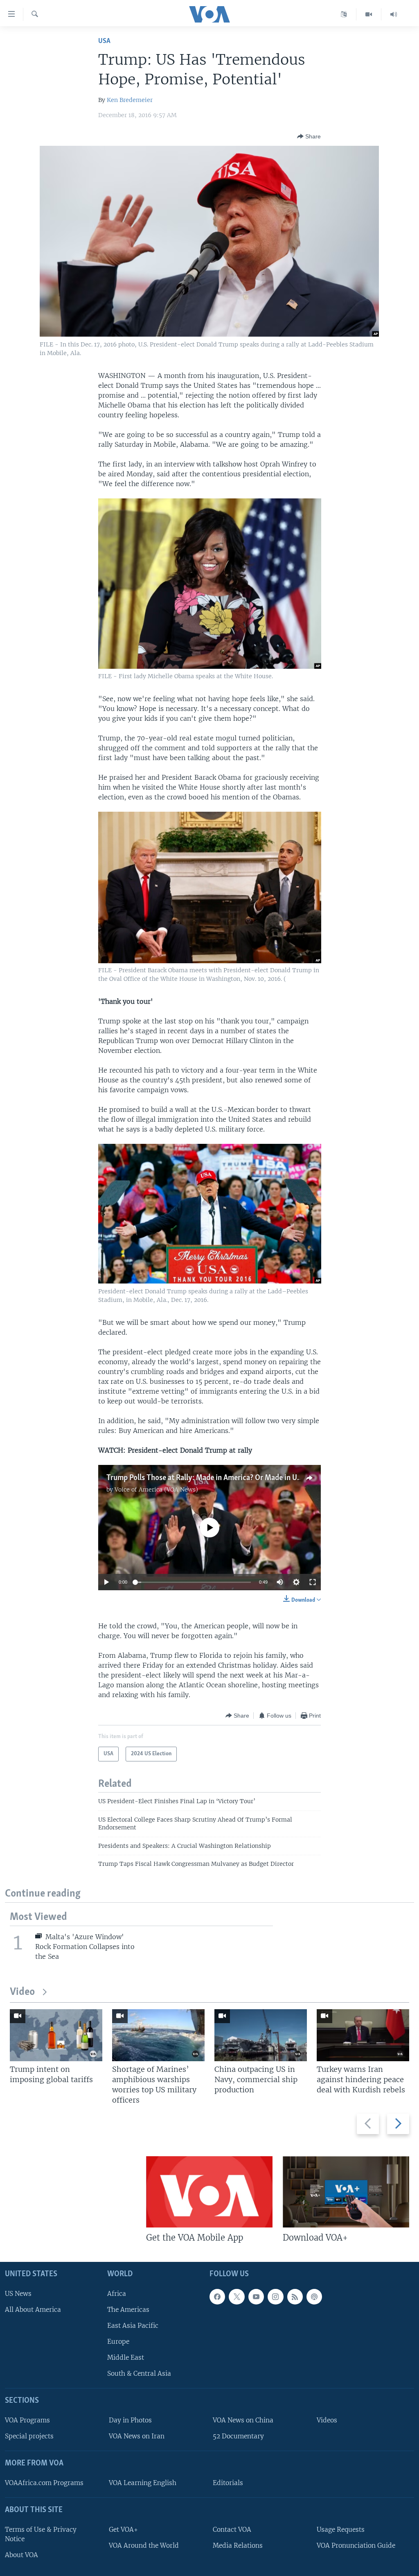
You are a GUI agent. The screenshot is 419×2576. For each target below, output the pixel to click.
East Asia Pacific (133, 2326)
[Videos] (369, 14)
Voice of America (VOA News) (156, 1489)
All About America (33, 2310)
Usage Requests (341, 2530)
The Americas (128, 2310)
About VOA (21, 2555)
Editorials (228, 2483)
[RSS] (295, 2297)
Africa (117, 2294)
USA (104, 41)
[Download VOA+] (346, 2192)
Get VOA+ (123, 2530)
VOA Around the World (144, 2545)
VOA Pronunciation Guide (356, 2545)
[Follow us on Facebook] (217, 2297)
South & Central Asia (139, 2373)
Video (22, 1992)
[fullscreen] (313, 1582)
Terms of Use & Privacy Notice (41, 2534)
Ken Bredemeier (130, 100)
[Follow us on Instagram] (275, 2297)
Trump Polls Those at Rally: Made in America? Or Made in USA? (208, 1478)
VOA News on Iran (137, 2436)
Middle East (126, 2358)
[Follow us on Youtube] (256, 2297)
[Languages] (344, 14)
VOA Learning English (143, 2483)
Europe (118, 2342)
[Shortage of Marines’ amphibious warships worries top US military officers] (158, 2035)
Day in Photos (130, 2420)
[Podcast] (314, 2297)
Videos (327, 2420)
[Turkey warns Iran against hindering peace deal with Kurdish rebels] (363, 2035)
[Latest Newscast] (394, 14)
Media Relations (238, 2545)
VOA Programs (27, 2420)
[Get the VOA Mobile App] (209, 2192)
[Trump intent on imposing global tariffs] (56, 2035)
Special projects (29, 2436)
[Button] (309, 136)
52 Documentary (238, 2436)
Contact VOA (232, 2530)
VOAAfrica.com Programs (44, 2483)
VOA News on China (243, 2420)
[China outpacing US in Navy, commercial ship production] (261, 2035)
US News (18, 2294)
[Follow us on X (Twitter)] (237, 2297)
